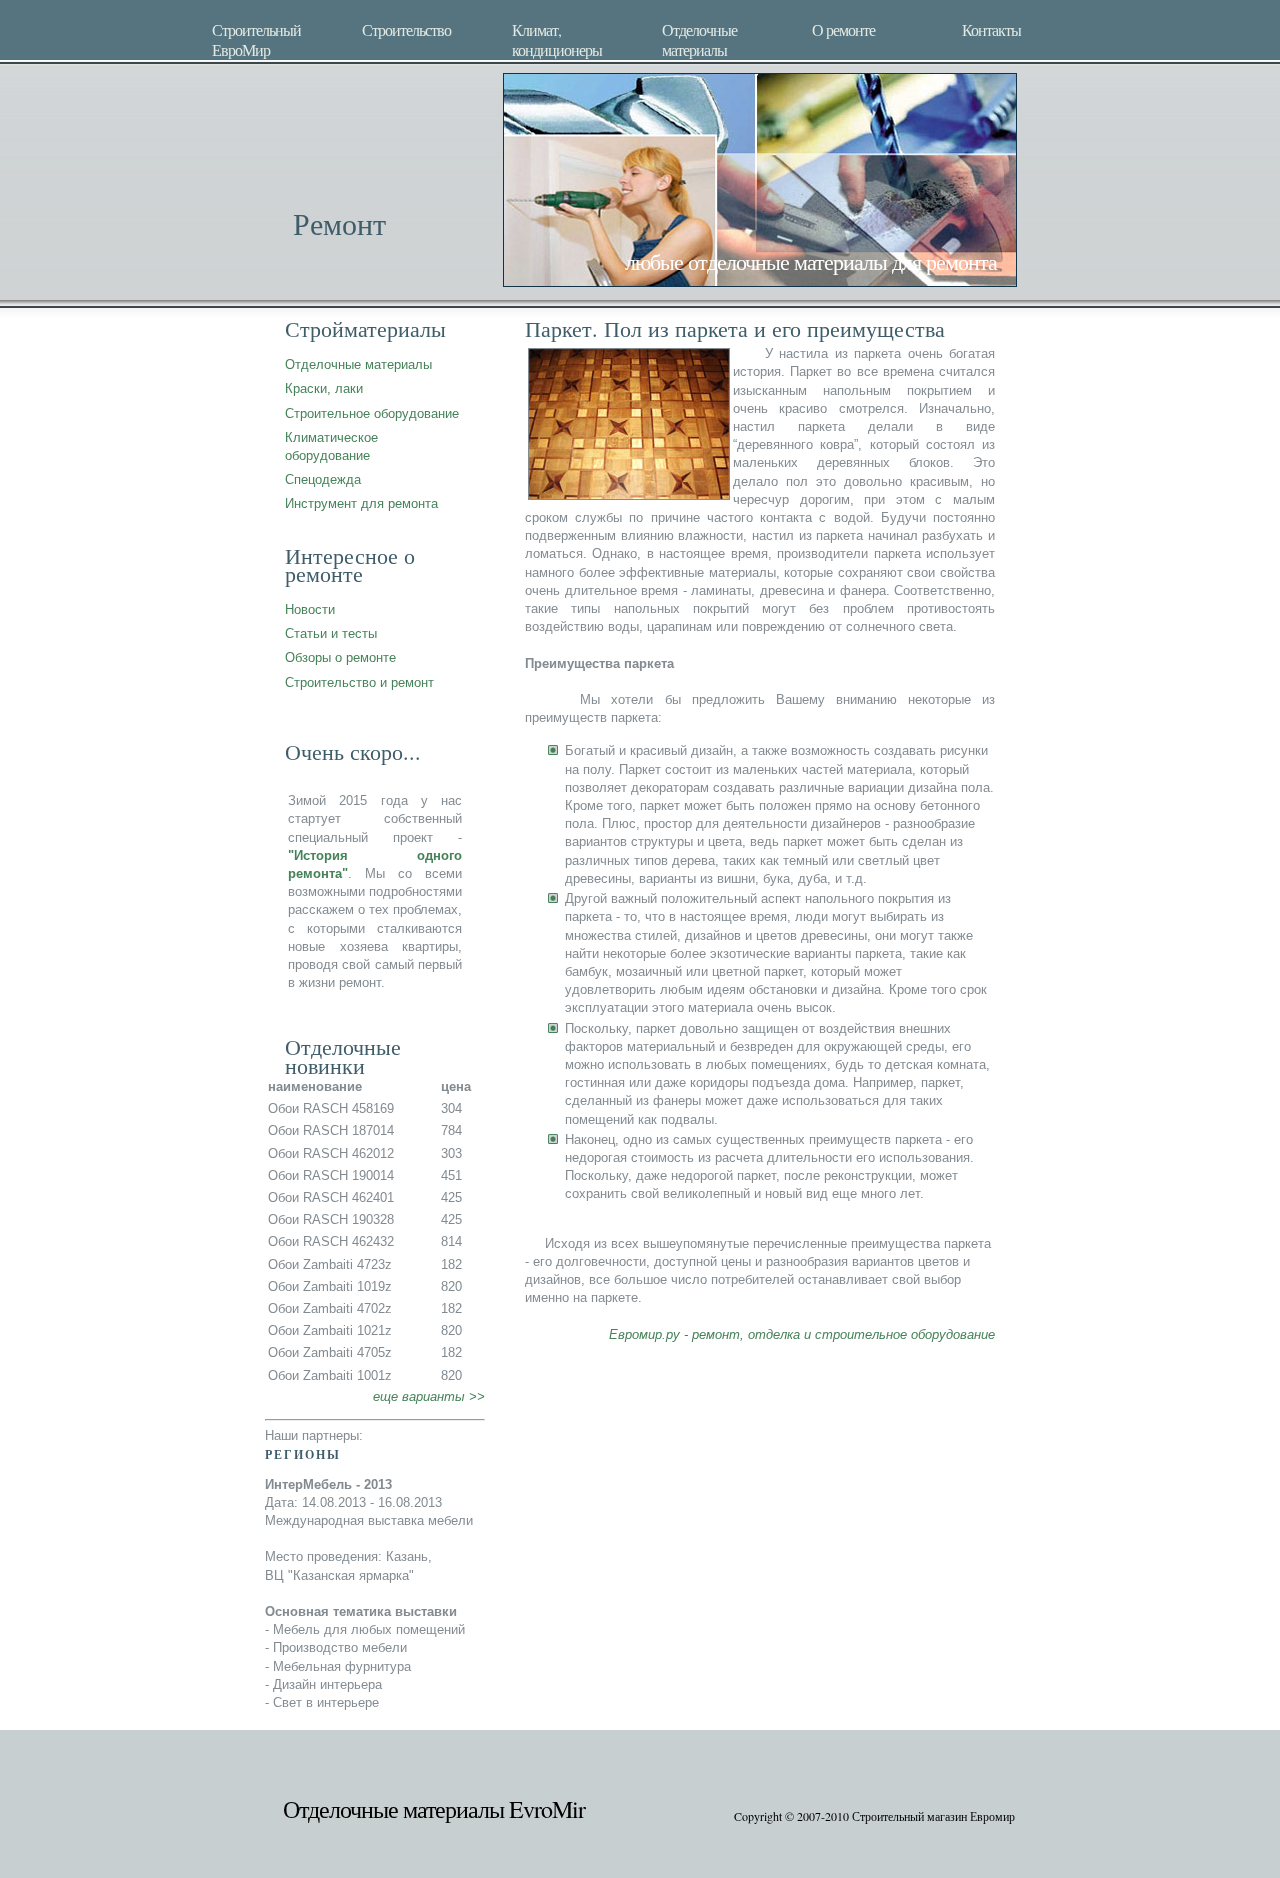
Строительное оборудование (372, 413)
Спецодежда (323, 479)
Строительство (406, 30)
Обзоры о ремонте (340, 657)
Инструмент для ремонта (361, 503)
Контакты (991, 30)
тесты (359, 633)
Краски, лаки (324, 388)
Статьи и (311, 633)
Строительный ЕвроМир (256, 38)
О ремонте (843, 30)
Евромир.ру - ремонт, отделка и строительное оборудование (802, 1334)
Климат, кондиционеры (557, 38)
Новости (310, 609)
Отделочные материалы (699, 38)
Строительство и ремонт (359, 682)
